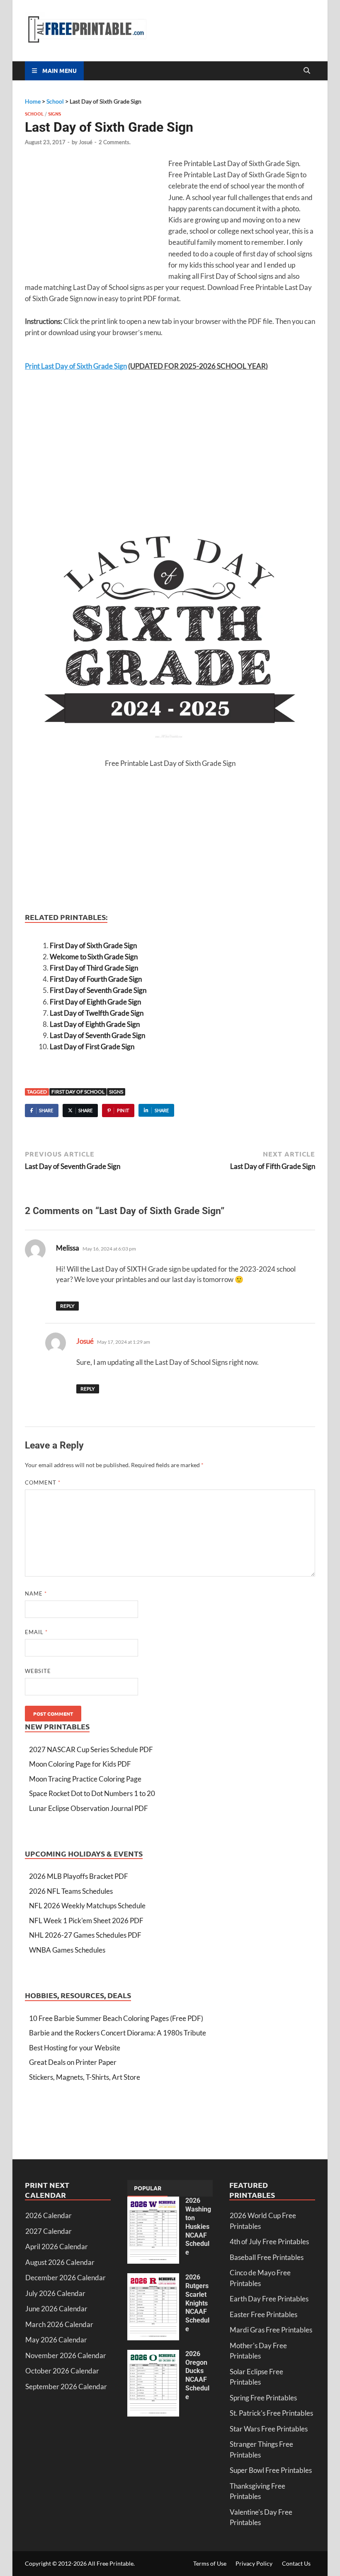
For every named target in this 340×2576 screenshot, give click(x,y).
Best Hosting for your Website (75, 2048)
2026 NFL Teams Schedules (71, 1891)
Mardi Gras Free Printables (271, 2330)
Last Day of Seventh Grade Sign (97, 1035)
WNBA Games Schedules (67, 1950)
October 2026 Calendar (62, 2371)
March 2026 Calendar (59, 2324)
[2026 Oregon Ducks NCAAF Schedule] (153, 2355)
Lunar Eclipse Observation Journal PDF (89, 1808)
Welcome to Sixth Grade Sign (94, 957)
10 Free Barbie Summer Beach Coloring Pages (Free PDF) (116, 2018)
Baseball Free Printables (267, 2257)
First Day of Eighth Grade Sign (95, 1002)
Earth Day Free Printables (269, 2299)
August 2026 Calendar (60, 2262)
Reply (67, 1306)
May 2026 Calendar (56, 2340)
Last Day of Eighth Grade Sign (95, 1024)
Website (38, 1671)
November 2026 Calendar (66, 2355)
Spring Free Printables (263, 2398)
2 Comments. (115, 142)
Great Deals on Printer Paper (73, 2062)
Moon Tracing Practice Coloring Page (85, 1779)
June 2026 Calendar (56, 2309)
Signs (55, 113)
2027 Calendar (49, 2231)
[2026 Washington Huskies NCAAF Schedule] (153, 2202)
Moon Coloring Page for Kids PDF (80, 1764)
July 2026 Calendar (55, 2293)
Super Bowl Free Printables (271, 2470)
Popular (148, 2188)
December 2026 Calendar (66, 2278)
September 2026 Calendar (66, 2386)
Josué (86, 142)
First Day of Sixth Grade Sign (93, 945)
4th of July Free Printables (269, 2242)
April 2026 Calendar (57, 2246)
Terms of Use (210, 2563)
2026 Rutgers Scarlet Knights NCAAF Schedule (197, 2303)
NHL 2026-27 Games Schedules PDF (85, 1935)
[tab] (148, 2188)
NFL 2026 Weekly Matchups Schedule (87, 1906)
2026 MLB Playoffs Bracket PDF (79, 1876)
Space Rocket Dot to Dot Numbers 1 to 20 (92, 1793)
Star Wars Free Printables (269, 2429)
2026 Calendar (49, 2215)
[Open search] (307, 71)
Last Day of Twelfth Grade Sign (97, 1013)
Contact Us (296, 2563)
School (34, 113)
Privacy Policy (254, 2563)
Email (36, 1632)
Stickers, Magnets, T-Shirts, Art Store (85, 2077)
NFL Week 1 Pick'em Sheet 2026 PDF (86, 1921)
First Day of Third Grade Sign (94, 968)
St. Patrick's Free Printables (271, 2413)
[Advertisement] (95, 218)
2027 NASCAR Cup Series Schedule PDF (91, 1749)
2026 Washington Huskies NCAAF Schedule (198, 2226)
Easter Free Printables (263, 2314)
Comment (43, 1482)
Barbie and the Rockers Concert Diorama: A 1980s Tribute (118, 2033)
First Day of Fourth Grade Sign (96, 979)
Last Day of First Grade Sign (92, 1047)
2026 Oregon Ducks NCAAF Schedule (197, 2375)
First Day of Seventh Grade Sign (98, 990)
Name (36, 1593)
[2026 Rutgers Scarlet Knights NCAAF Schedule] (153, 2278)
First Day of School (78, 1092)
